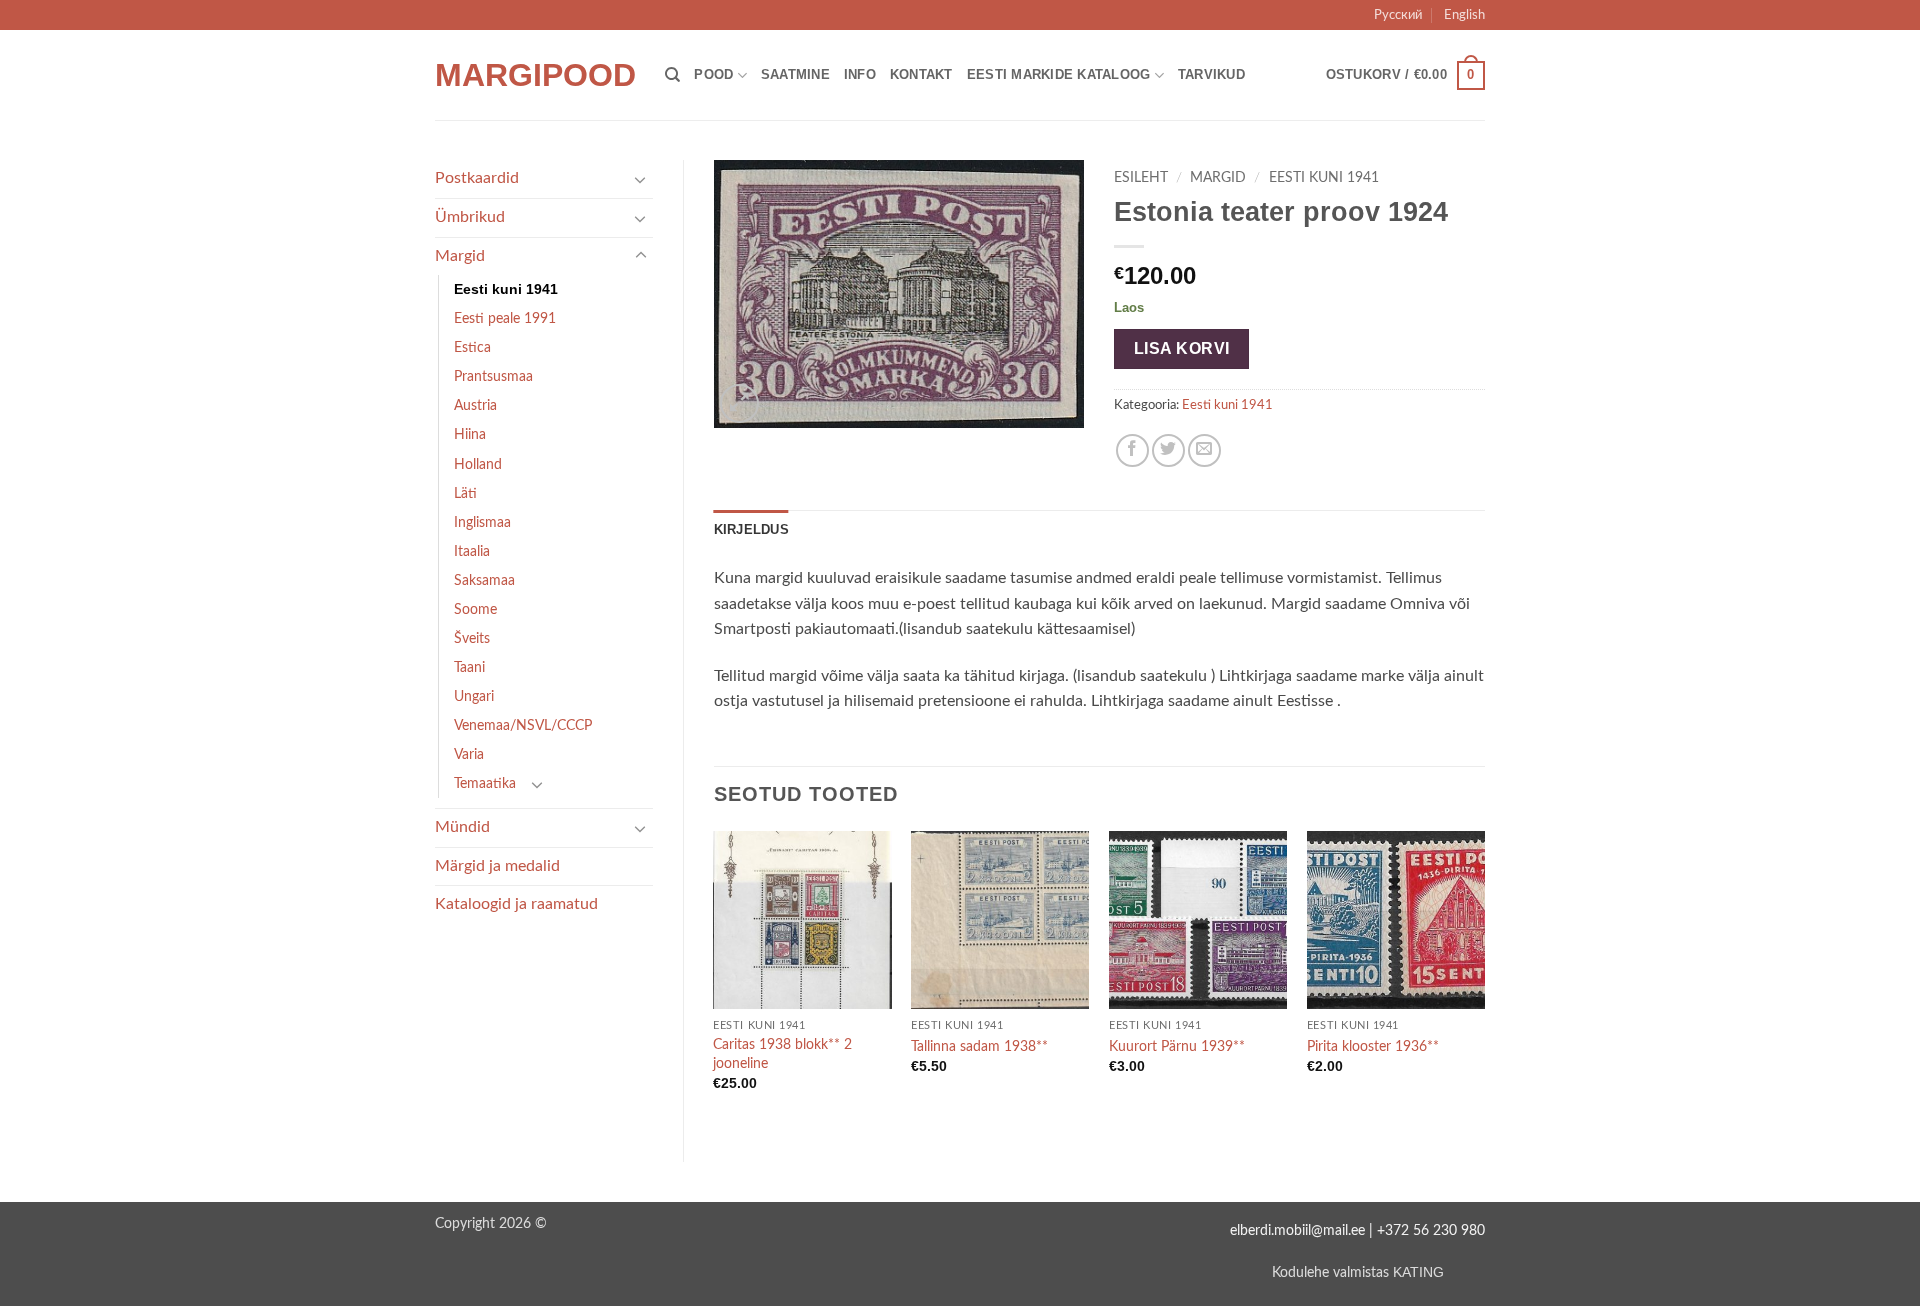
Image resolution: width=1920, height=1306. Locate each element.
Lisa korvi (1182, 348)
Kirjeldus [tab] (751, 529)
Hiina (470, 434)
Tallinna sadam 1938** (979, 1046)
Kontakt (921, 74)
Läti (465, 493)
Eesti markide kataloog (1059, 74)
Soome (475, 609)
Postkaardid (477, 178)
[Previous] (715, 979)
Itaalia (472, 551)
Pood (713, 74)
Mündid (462, 827)
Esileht (1141, 178)
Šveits (472, 638)
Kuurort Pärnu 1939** (1177, 1046)
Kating (1418, 1272)
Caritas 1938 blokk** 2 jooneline (782, 1054)
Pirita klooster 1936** (1373, 1046)
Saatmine (795, 74)
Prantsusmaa (493, 376)
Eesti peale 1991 (505, 318)
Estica (472, 347)
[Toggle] (641, 179)
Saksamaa (484, 580)
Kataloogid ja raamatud (516, 904)
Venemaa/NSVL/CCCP (523, 725)
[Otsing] (672, 75)
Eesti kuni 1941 (506, 289)
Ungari (474, 696)
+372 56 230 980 (1431, 1230)
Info (860, 74)
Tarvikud (1211, 74)
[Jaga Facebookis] (1132, 450)
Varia (469, 754)
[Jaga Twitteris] (1168, 450)
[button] (1405, 76)
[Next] (1484, 979)
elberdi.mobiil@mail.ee (1297, 1230)
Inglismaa (482, 522)
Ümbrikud (470, 217)
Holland (478, 464)
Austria (475, 405)
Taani (469, 667)
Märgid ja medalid (497, 866)
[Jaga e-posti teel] (1204, 450)
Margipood (535, 75)
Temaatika (485, 783)
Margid (460, 256)
